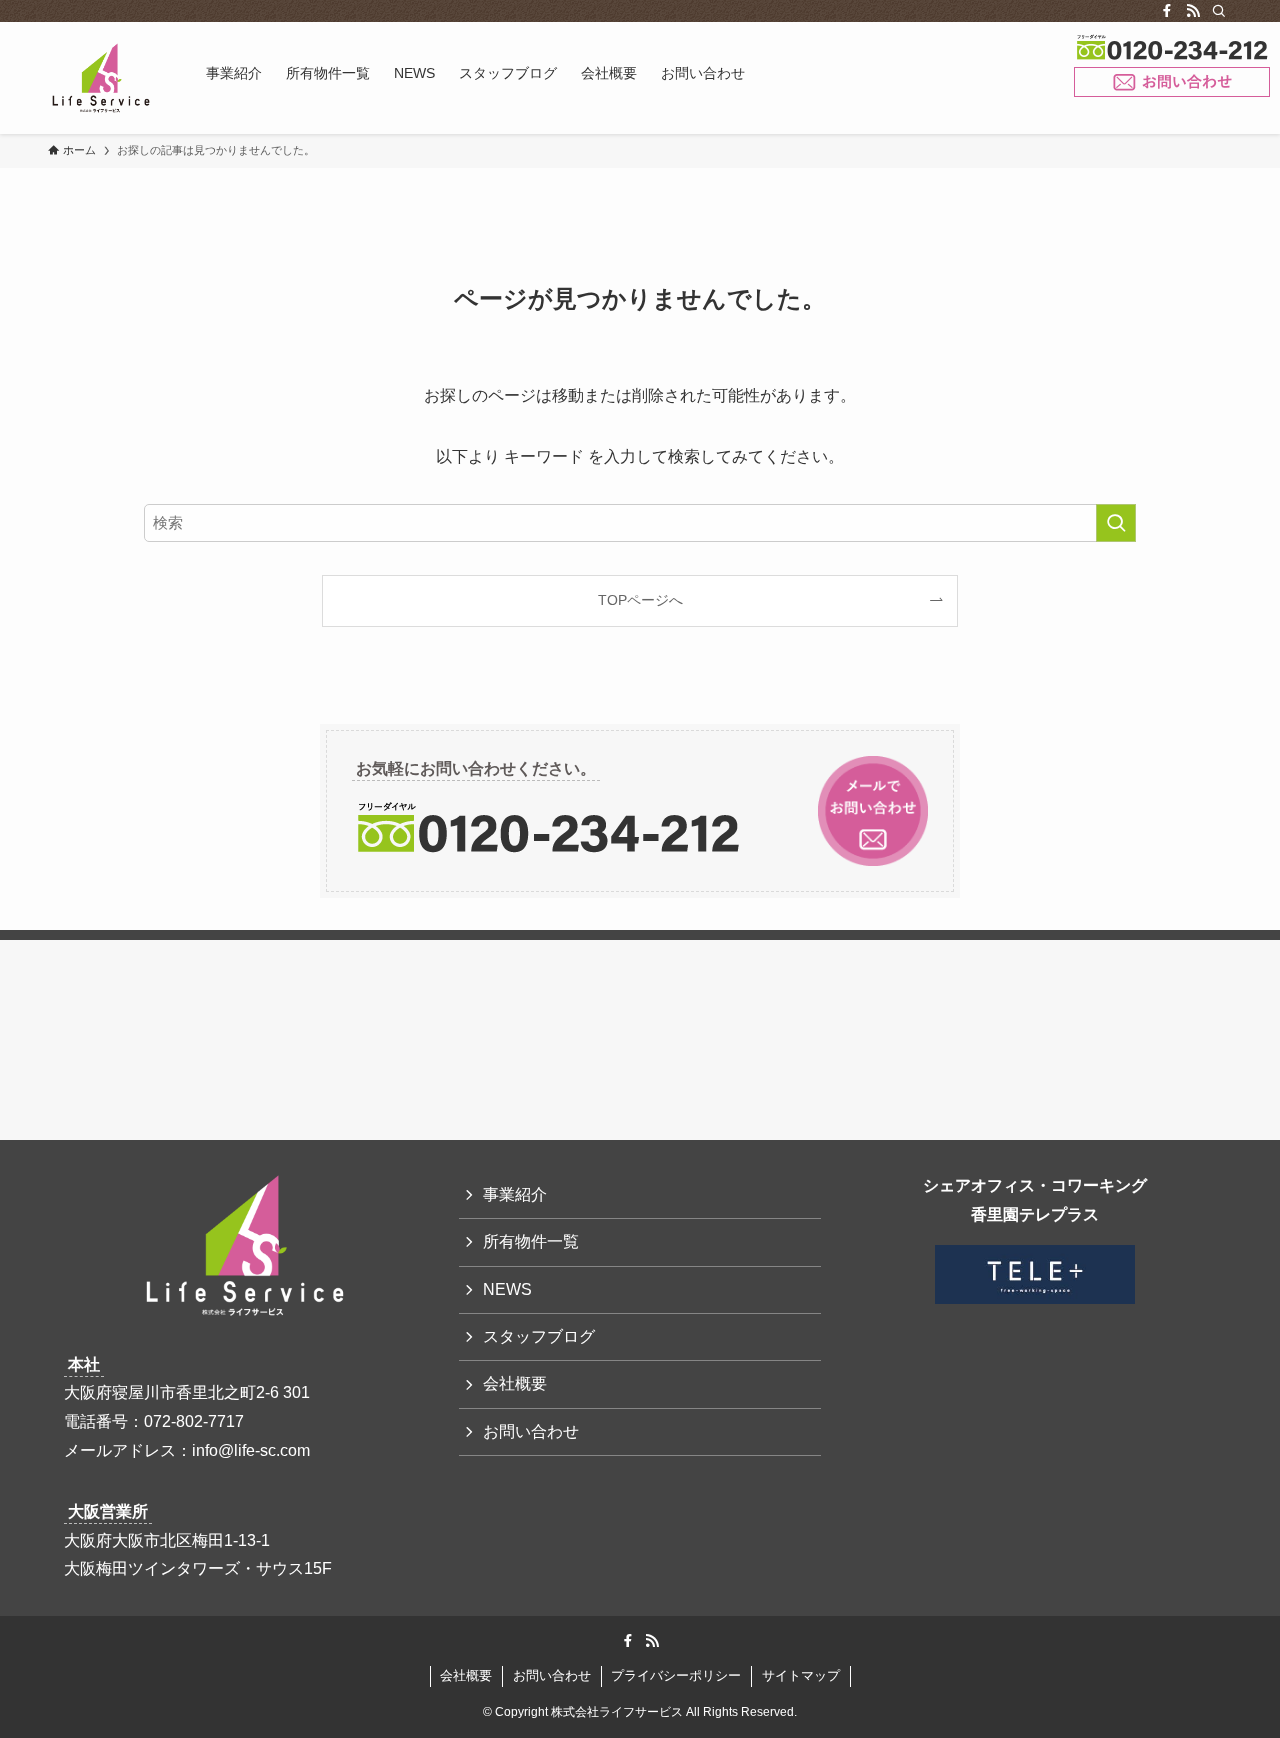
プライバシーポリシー (676, 1675)
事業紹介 (515, 1194)
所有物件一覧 (531, 1241)
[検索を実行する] (1116, 523)
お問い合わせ (1172, 82)
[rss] (1193, 11)
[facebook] (1167, 11)
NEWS (507, 1289)
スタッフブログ (539, 1336)
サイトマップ (801, 1675)
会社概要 (515, 1383)
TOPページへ (640, 600)
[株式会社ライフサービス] (101, 78)
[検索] (1219, 11)
